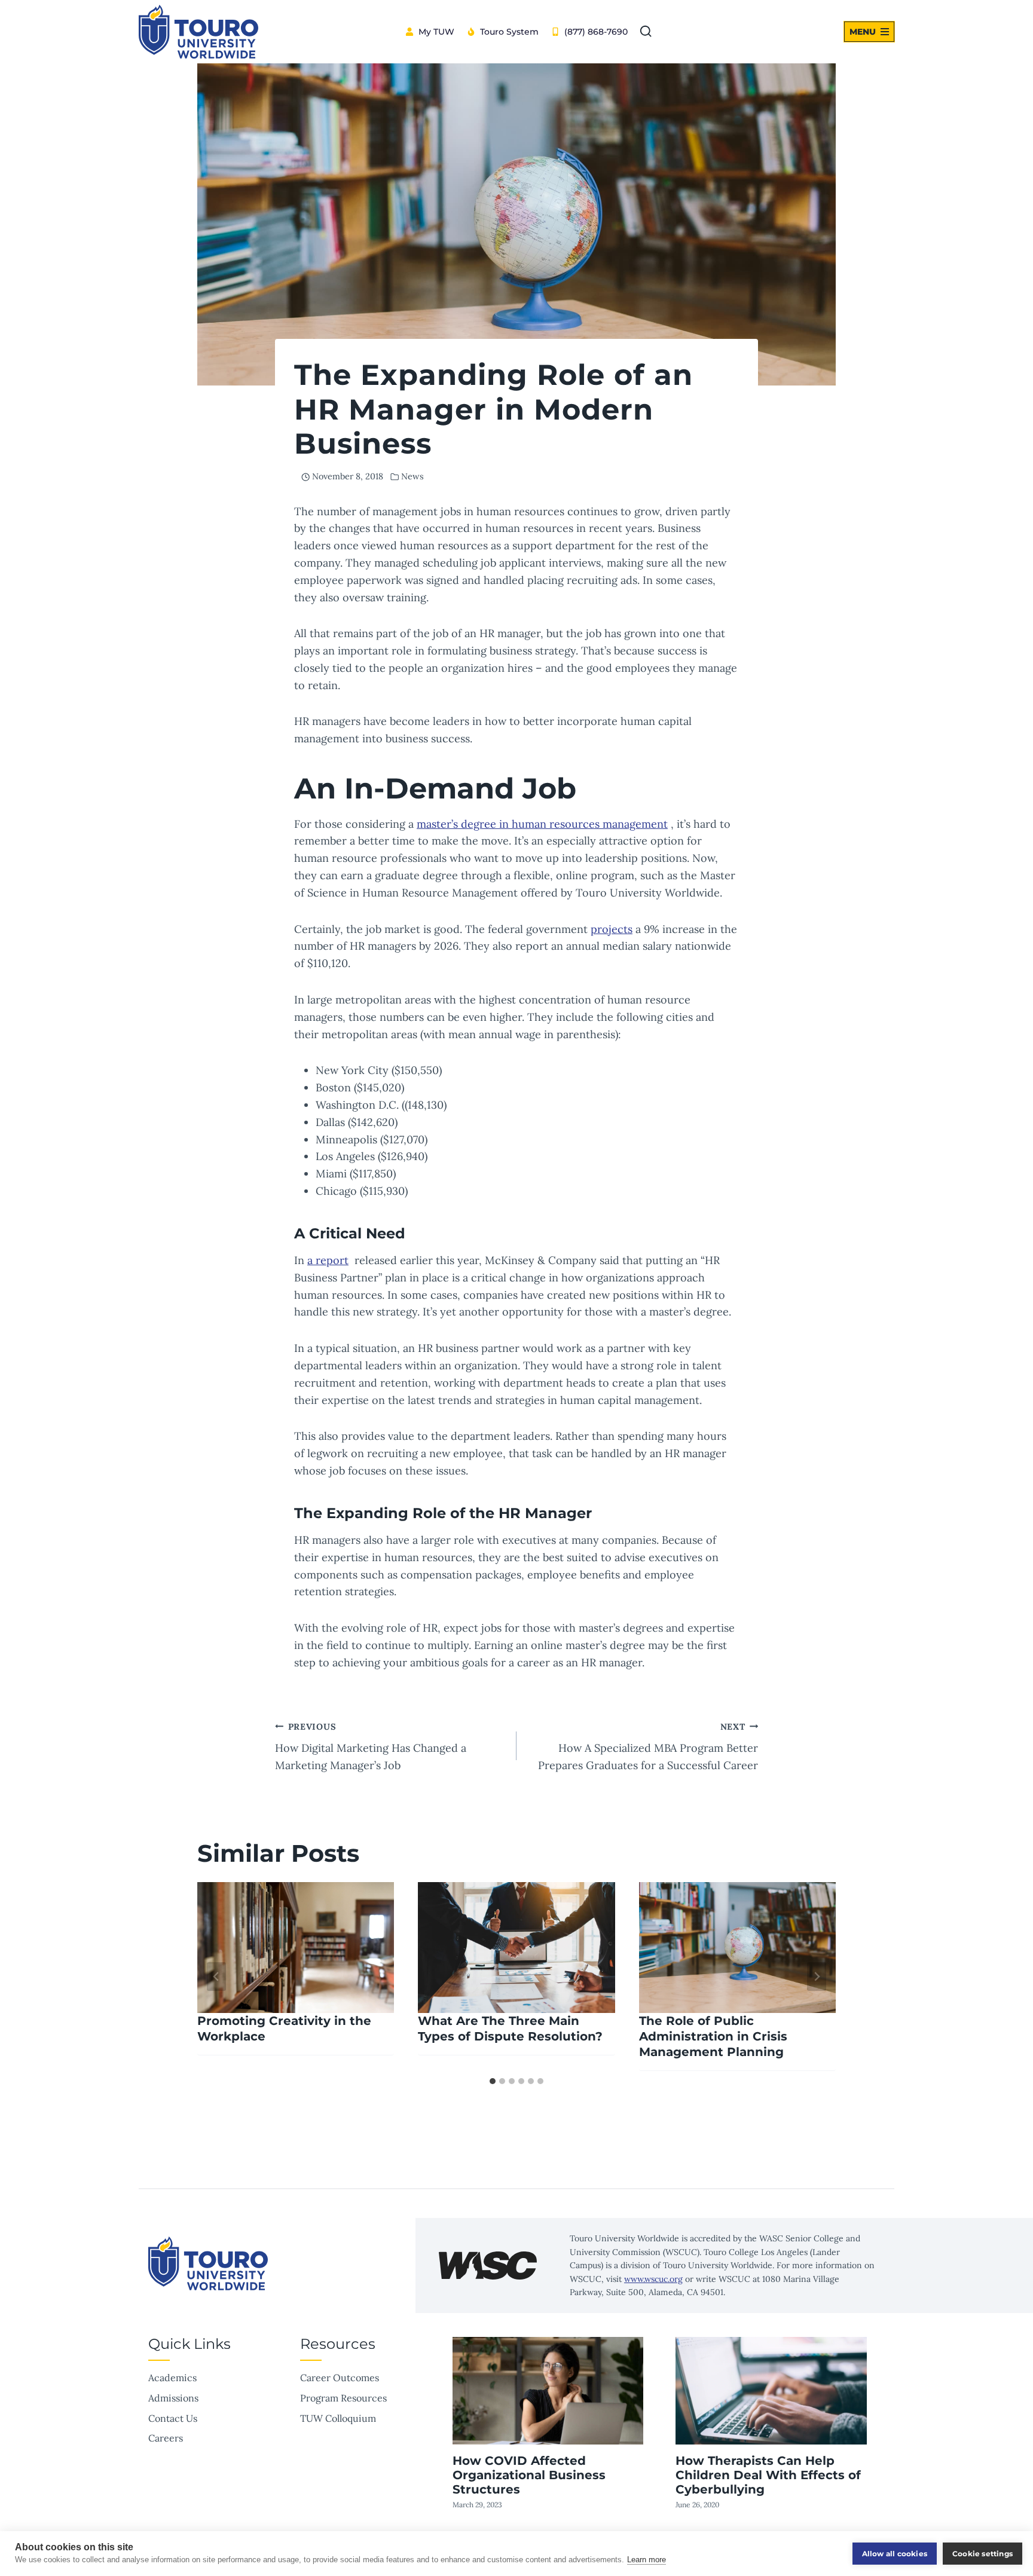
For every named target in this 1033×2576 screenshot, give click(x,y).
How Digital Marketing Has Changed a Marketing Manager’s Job (371, 1747)
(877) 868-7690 (596, 32)
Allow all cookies (895, 2554)
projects (612, 929)
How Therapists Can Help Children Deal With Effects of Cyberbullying (768, 2475)
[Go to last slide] (216, 1977)
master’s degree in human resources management (542, 824)
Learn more (647, 2560)
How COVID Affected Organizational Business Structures (529, 2475)
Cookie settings (982, 2554)
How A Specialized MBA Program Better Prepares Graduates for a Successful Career (648, 1747)
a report (328, 1260)
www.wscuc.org (653, 2279)
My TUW (436, 32)
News (412, 476)
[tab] (493, 2081)
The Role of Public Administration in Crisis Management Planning (713, 2036)
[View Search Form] (646, 32)
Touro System (509, 32)
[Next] (817, 1977)
